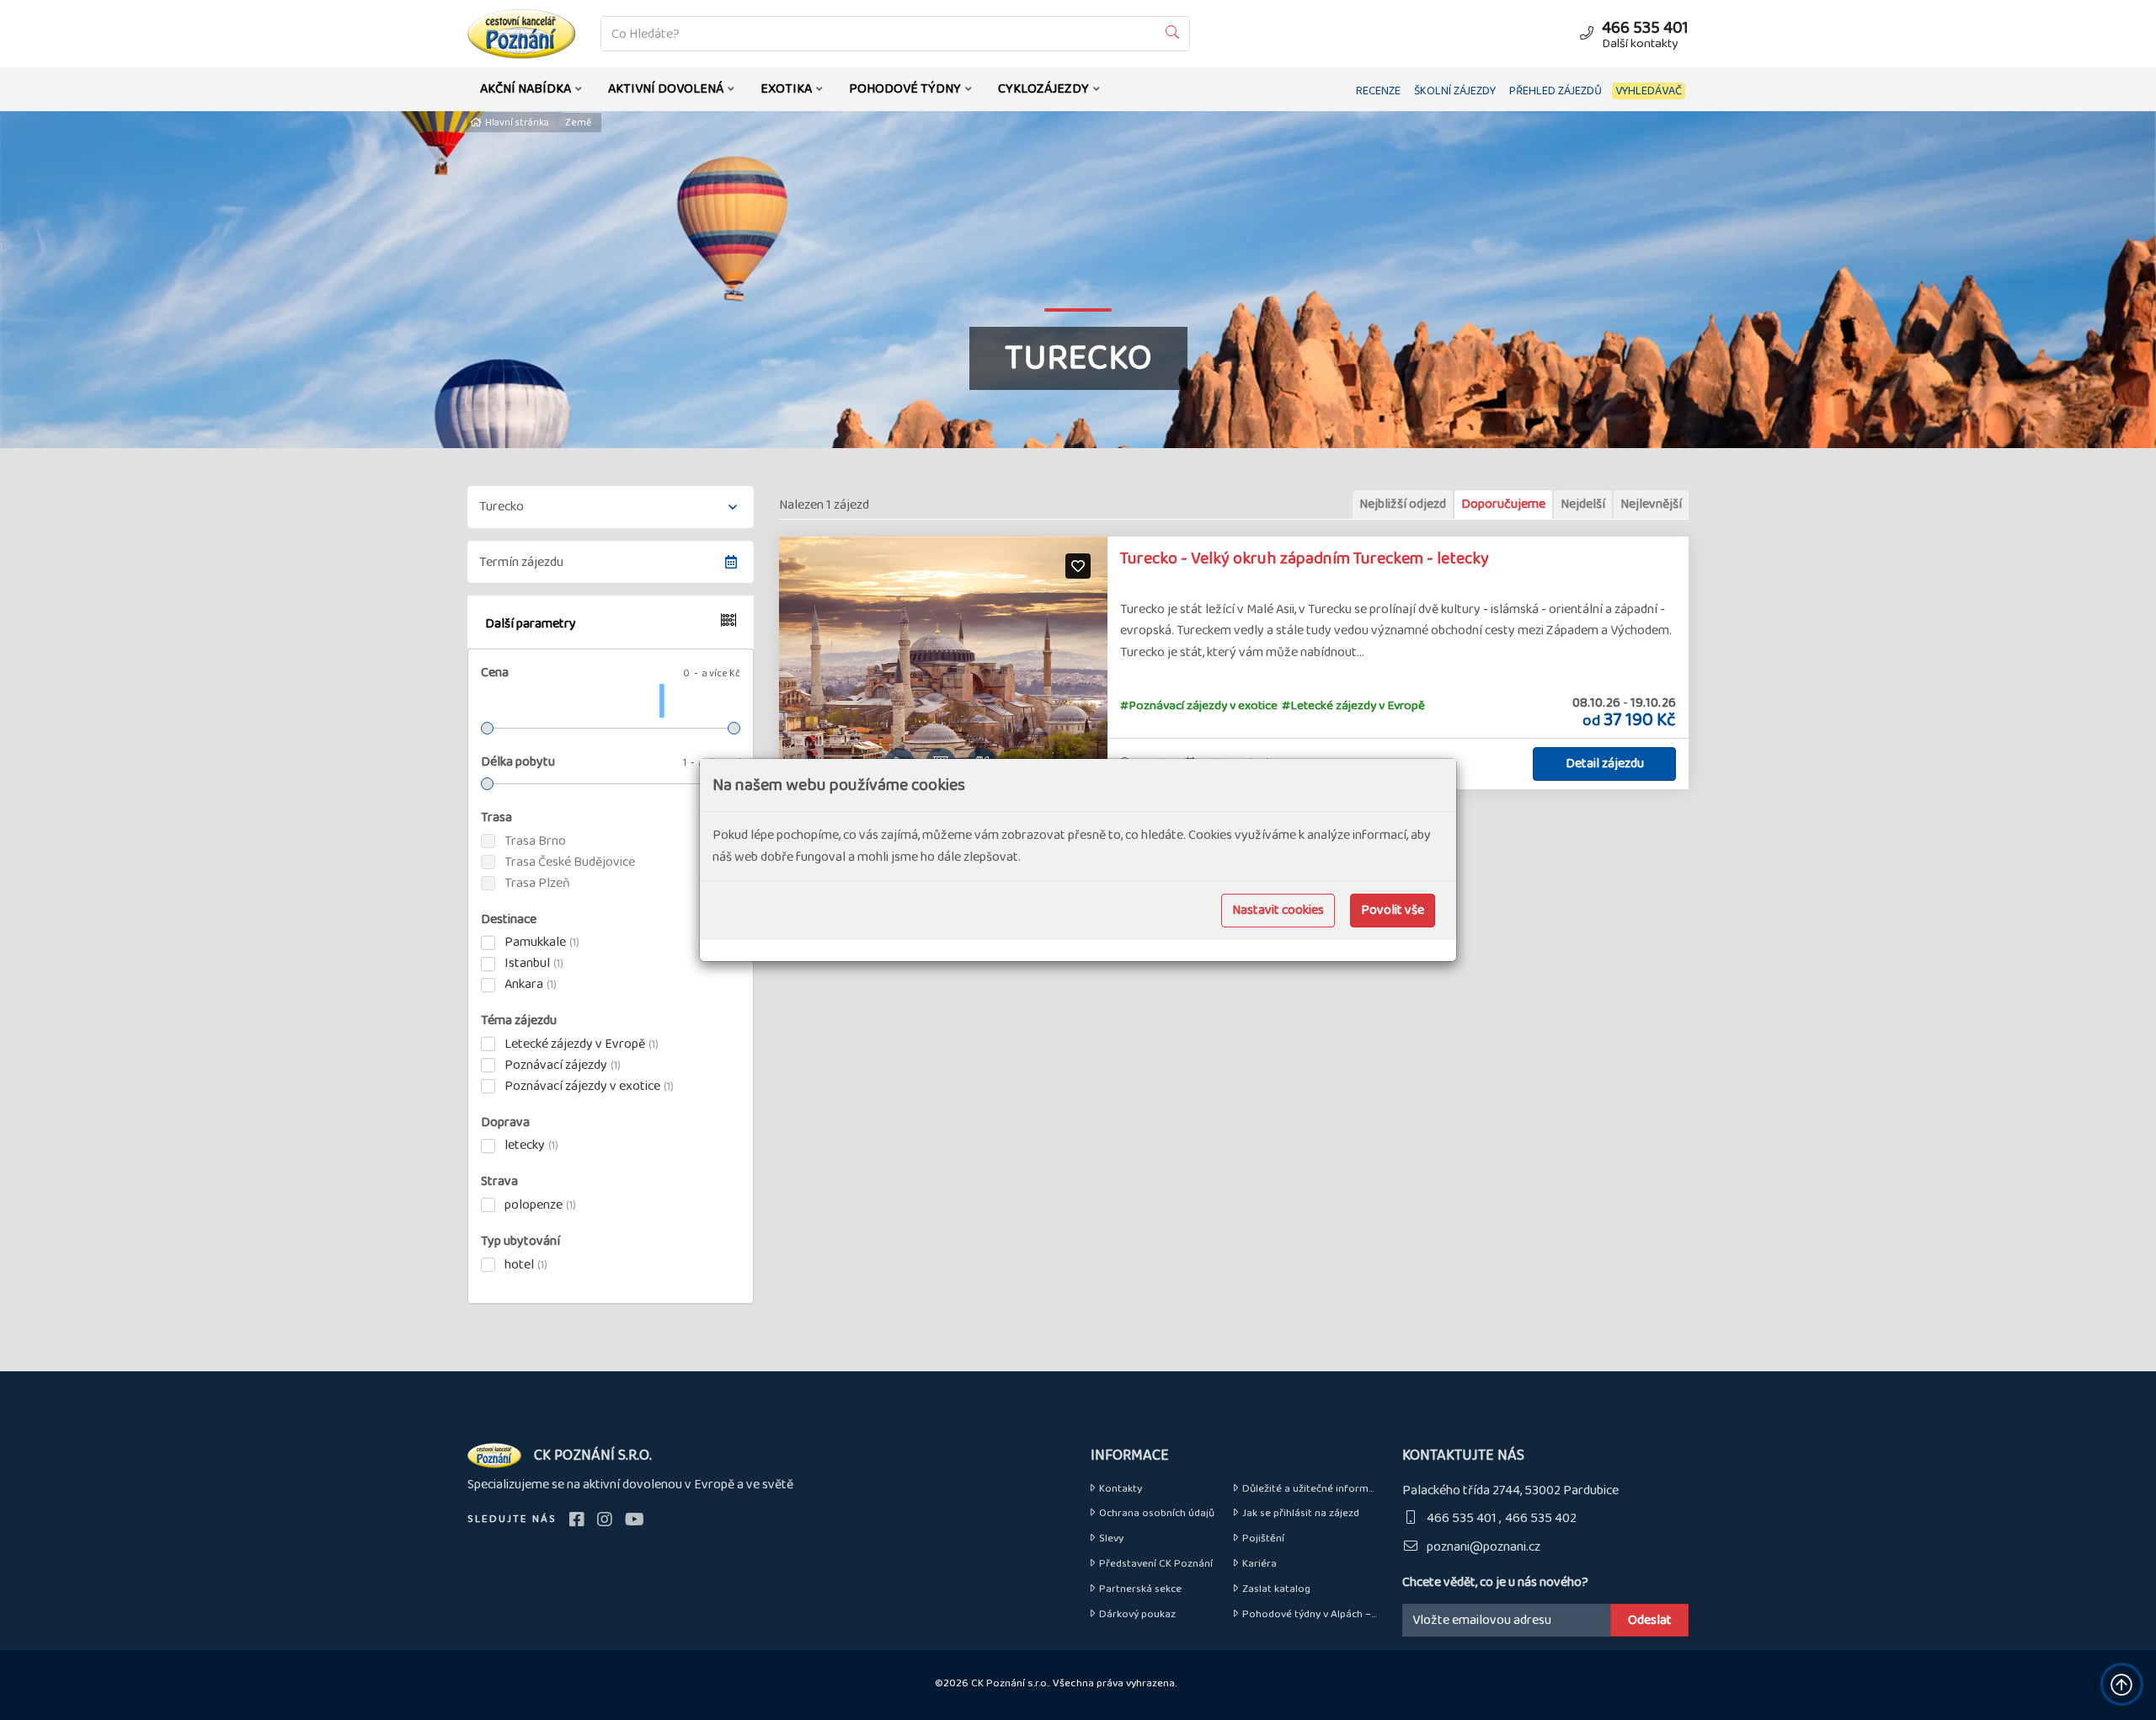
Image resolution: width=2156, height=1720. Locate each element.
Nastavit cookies (1278, 910)
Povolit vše (1393, 910)
